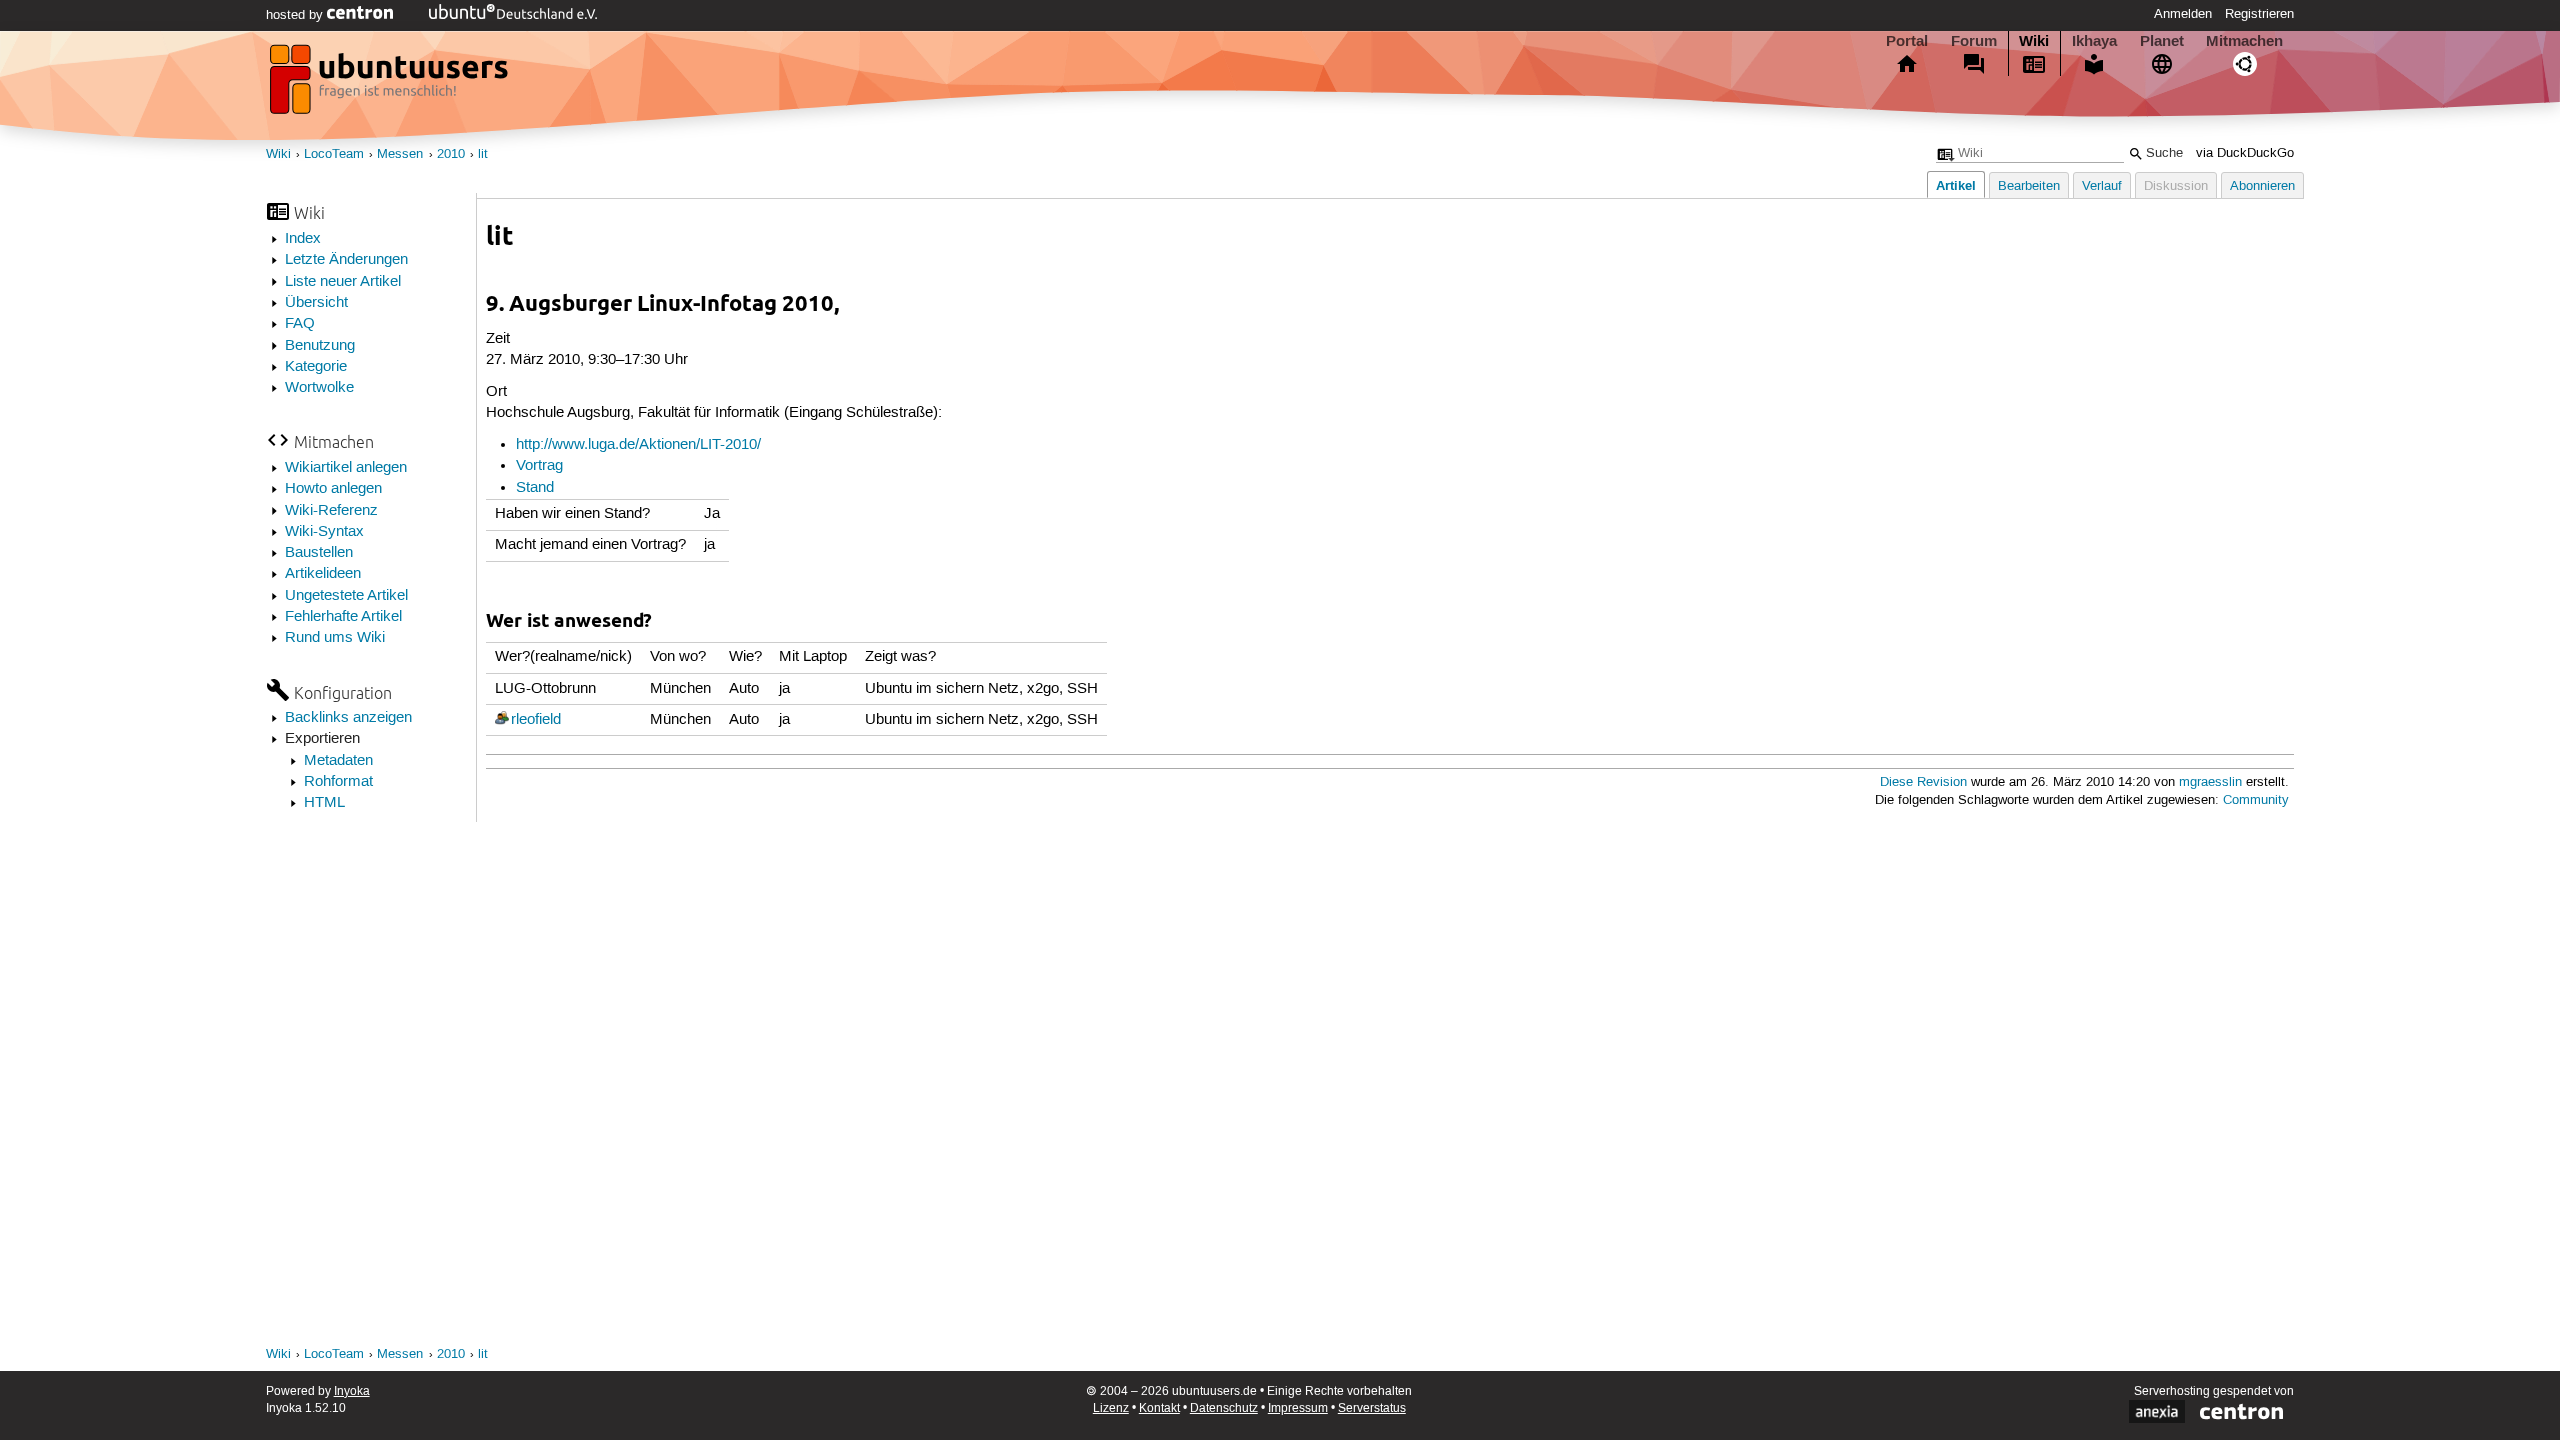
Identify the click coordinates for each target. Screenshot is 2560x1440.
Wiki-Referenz (331, 511)
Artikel (1956, 185)
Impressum (1298, 1408)
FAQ (300, 324)
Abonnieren (2262, 186)
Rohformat (338, 782)
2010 (451, 154)
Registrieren (2259, 14)
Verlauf (2102, 186)
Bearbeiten (2029, 186)
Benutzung (320, 346)
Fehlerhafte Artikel (343, 617)
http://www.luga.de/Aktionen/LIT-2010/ (638, 445)
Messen (400, 154)
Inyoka (352, 1391)
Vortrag (539, 466)
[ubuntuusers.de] (391, 85)
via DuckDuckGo (2245, 153)
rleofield (536, 720)
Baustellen (319, 553)
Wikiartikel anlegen (346, 468)
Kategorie (316, 367)
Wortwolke (319, 388)
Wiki (2034, 41)
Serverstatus (1372, 1408)
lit (483, 154)
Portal (1907, 41)
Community (2256, 800)
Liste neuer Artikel (343, 282)
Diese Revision (1923, 782)
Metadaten (338, 761)
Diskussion (2176, 186)
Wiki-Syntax (324, 532)
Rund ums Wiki (335, 638)
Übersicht (316, 303)
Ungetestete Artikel (346, 596)
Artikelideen (323, 574)
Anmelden (2183, 14)
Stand (535, 488)
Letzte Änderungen (346, 260)
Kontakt (1159, 1408)
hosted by (296, 15)
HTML (324, 803)
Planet (2162, 41)
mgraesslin (2210, 782)
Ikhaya (2094, 41)
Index (303, 239)
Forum (1974, 41)
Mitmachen (2244, 41)
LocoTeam (334, 154)
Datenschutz (1224, 1408)
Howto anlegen (333, 489)
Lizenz (1111, 1408)
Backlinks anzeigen (348, 718)
